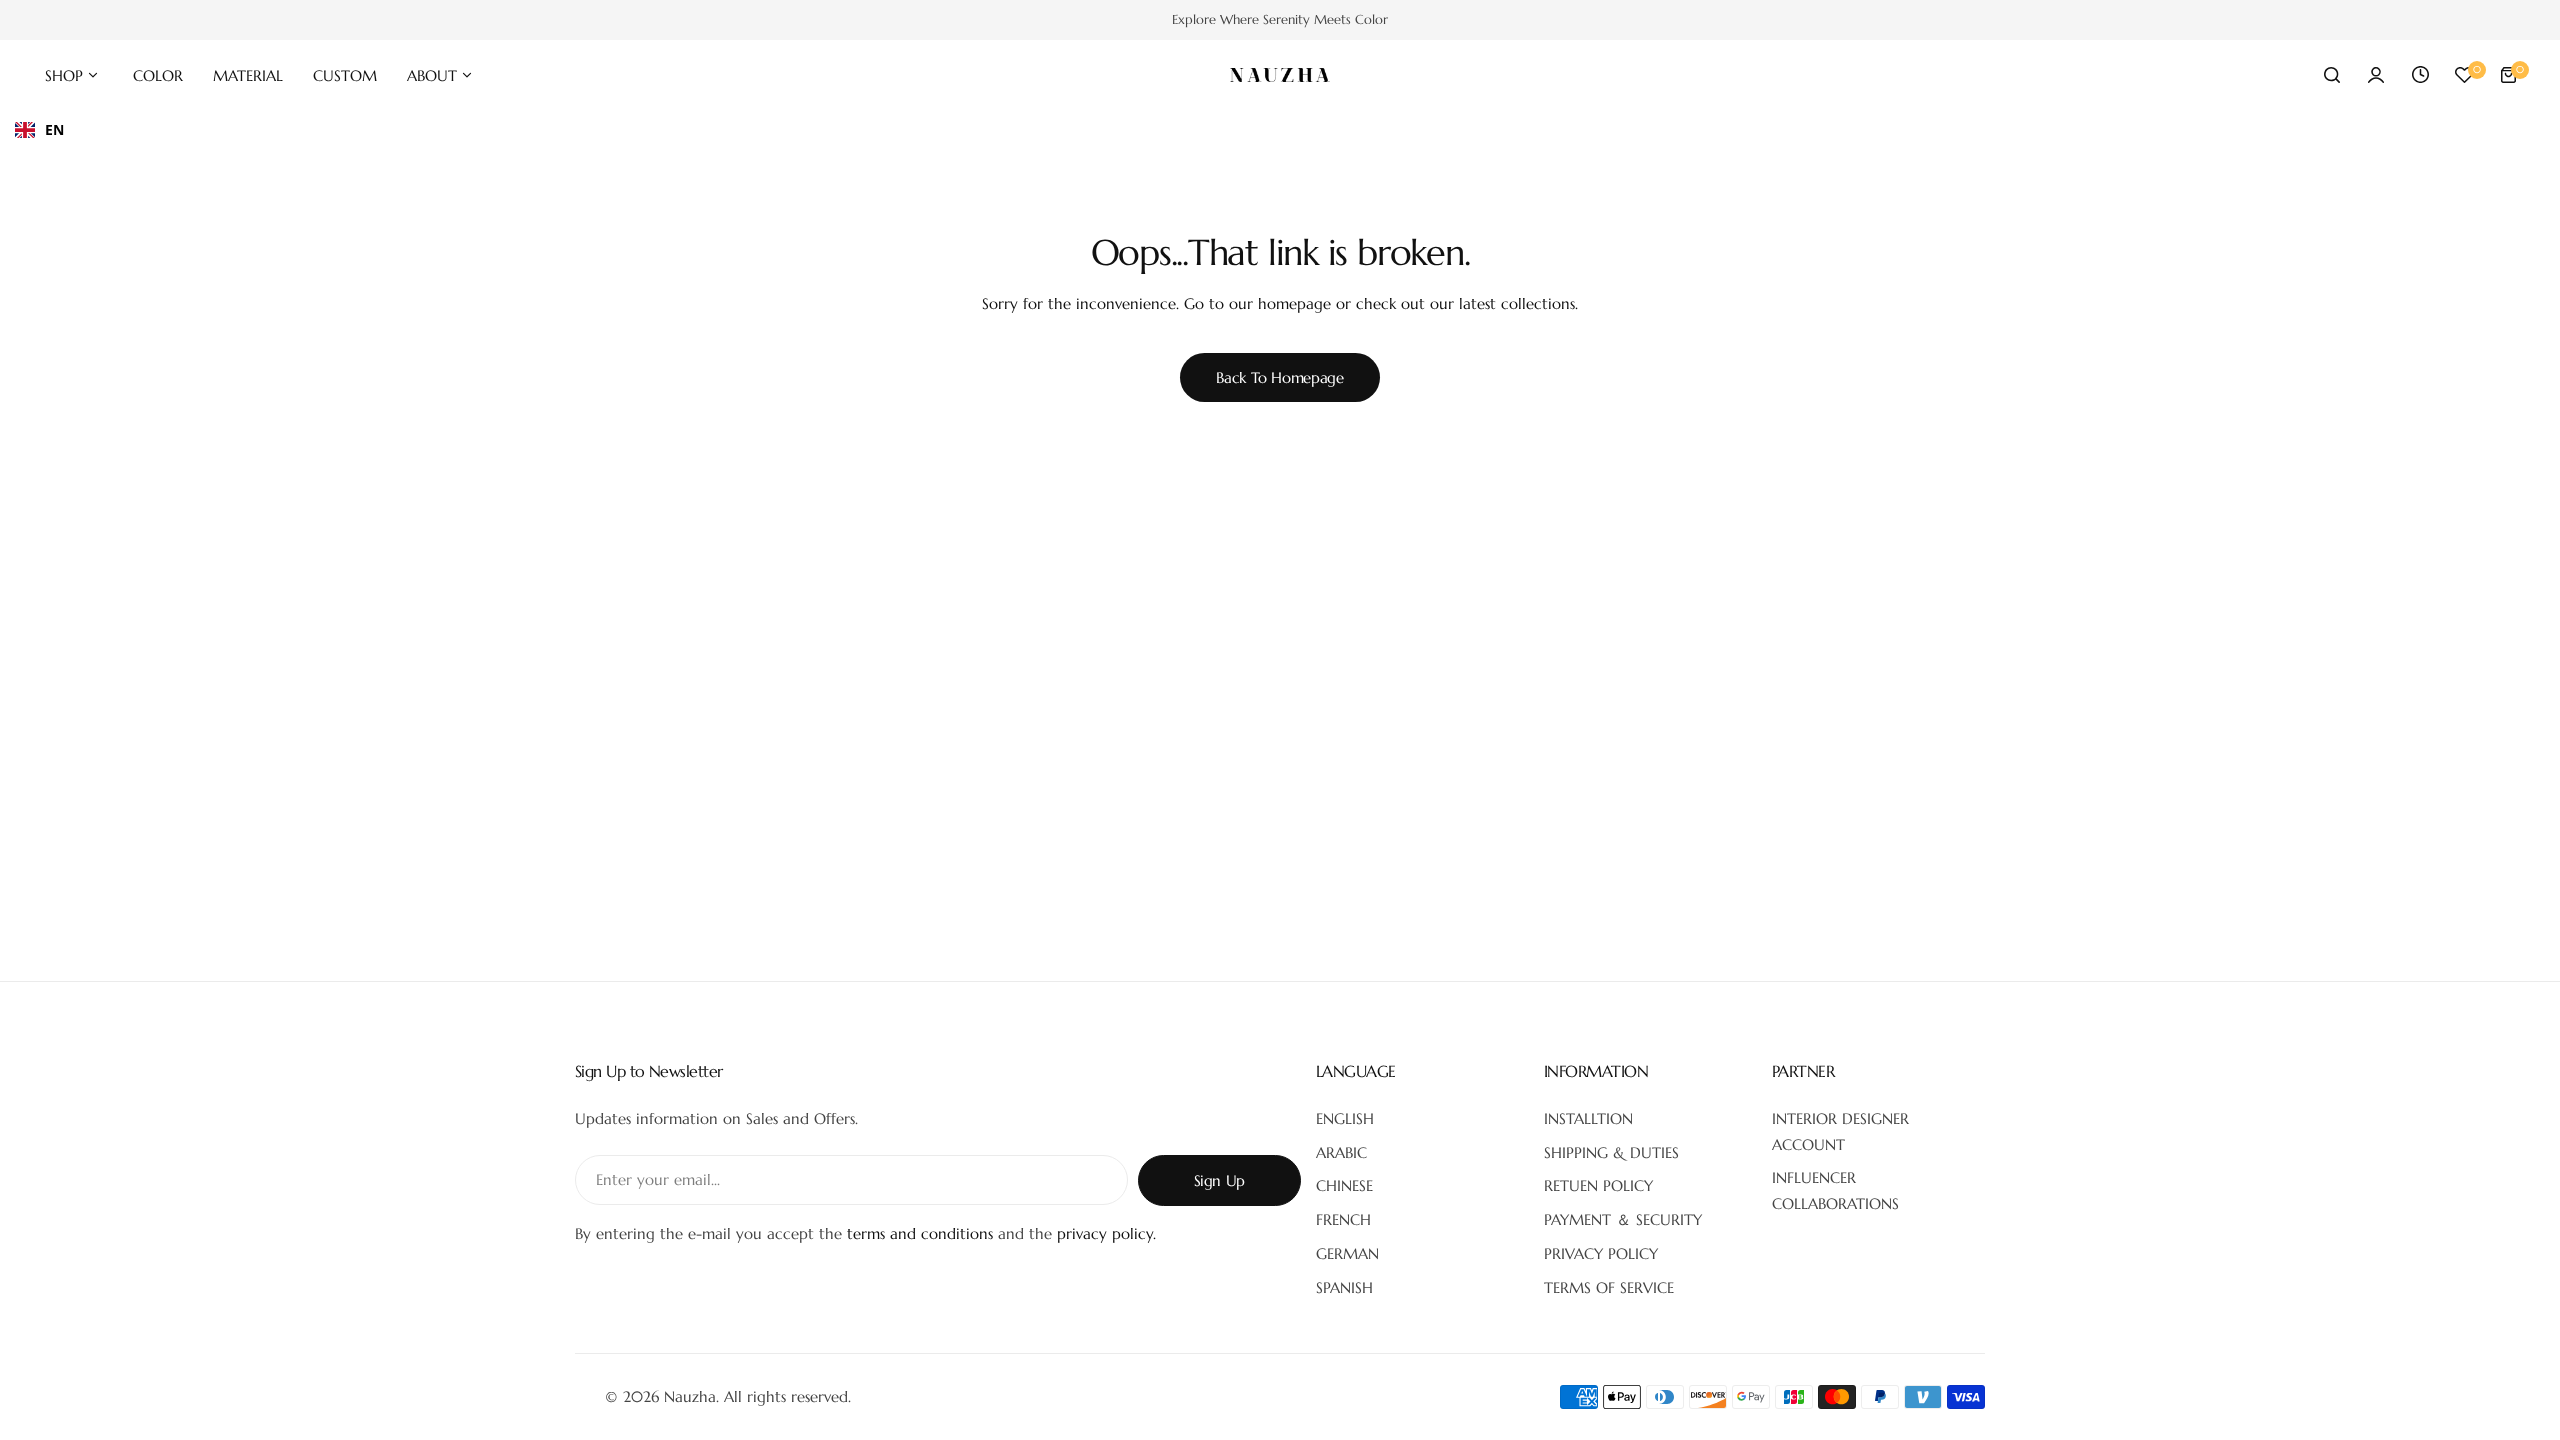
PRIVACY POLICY (1601, 1253)
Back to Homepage (1279, 377)
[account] (2376, 75)
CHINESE (1344, 1185)
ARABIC (1341, 1152)
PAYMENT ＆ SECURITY (1623, 1219)
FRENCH (1343, 1219)
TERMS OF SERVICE (1609, 1287)
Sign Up (1219, 1180)
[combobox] (39, 130)
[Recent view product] (2420, 75)
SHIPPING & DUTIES (1611, 1152)
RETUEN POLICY (1598, 1185)
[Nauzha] (1280, 75)
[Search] (2332, 75)
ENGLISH (1345, 1118)
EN (54, 129)
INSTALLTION (1588, 1118)
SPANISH (1344, 1287)
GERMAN (1347, 1253)
